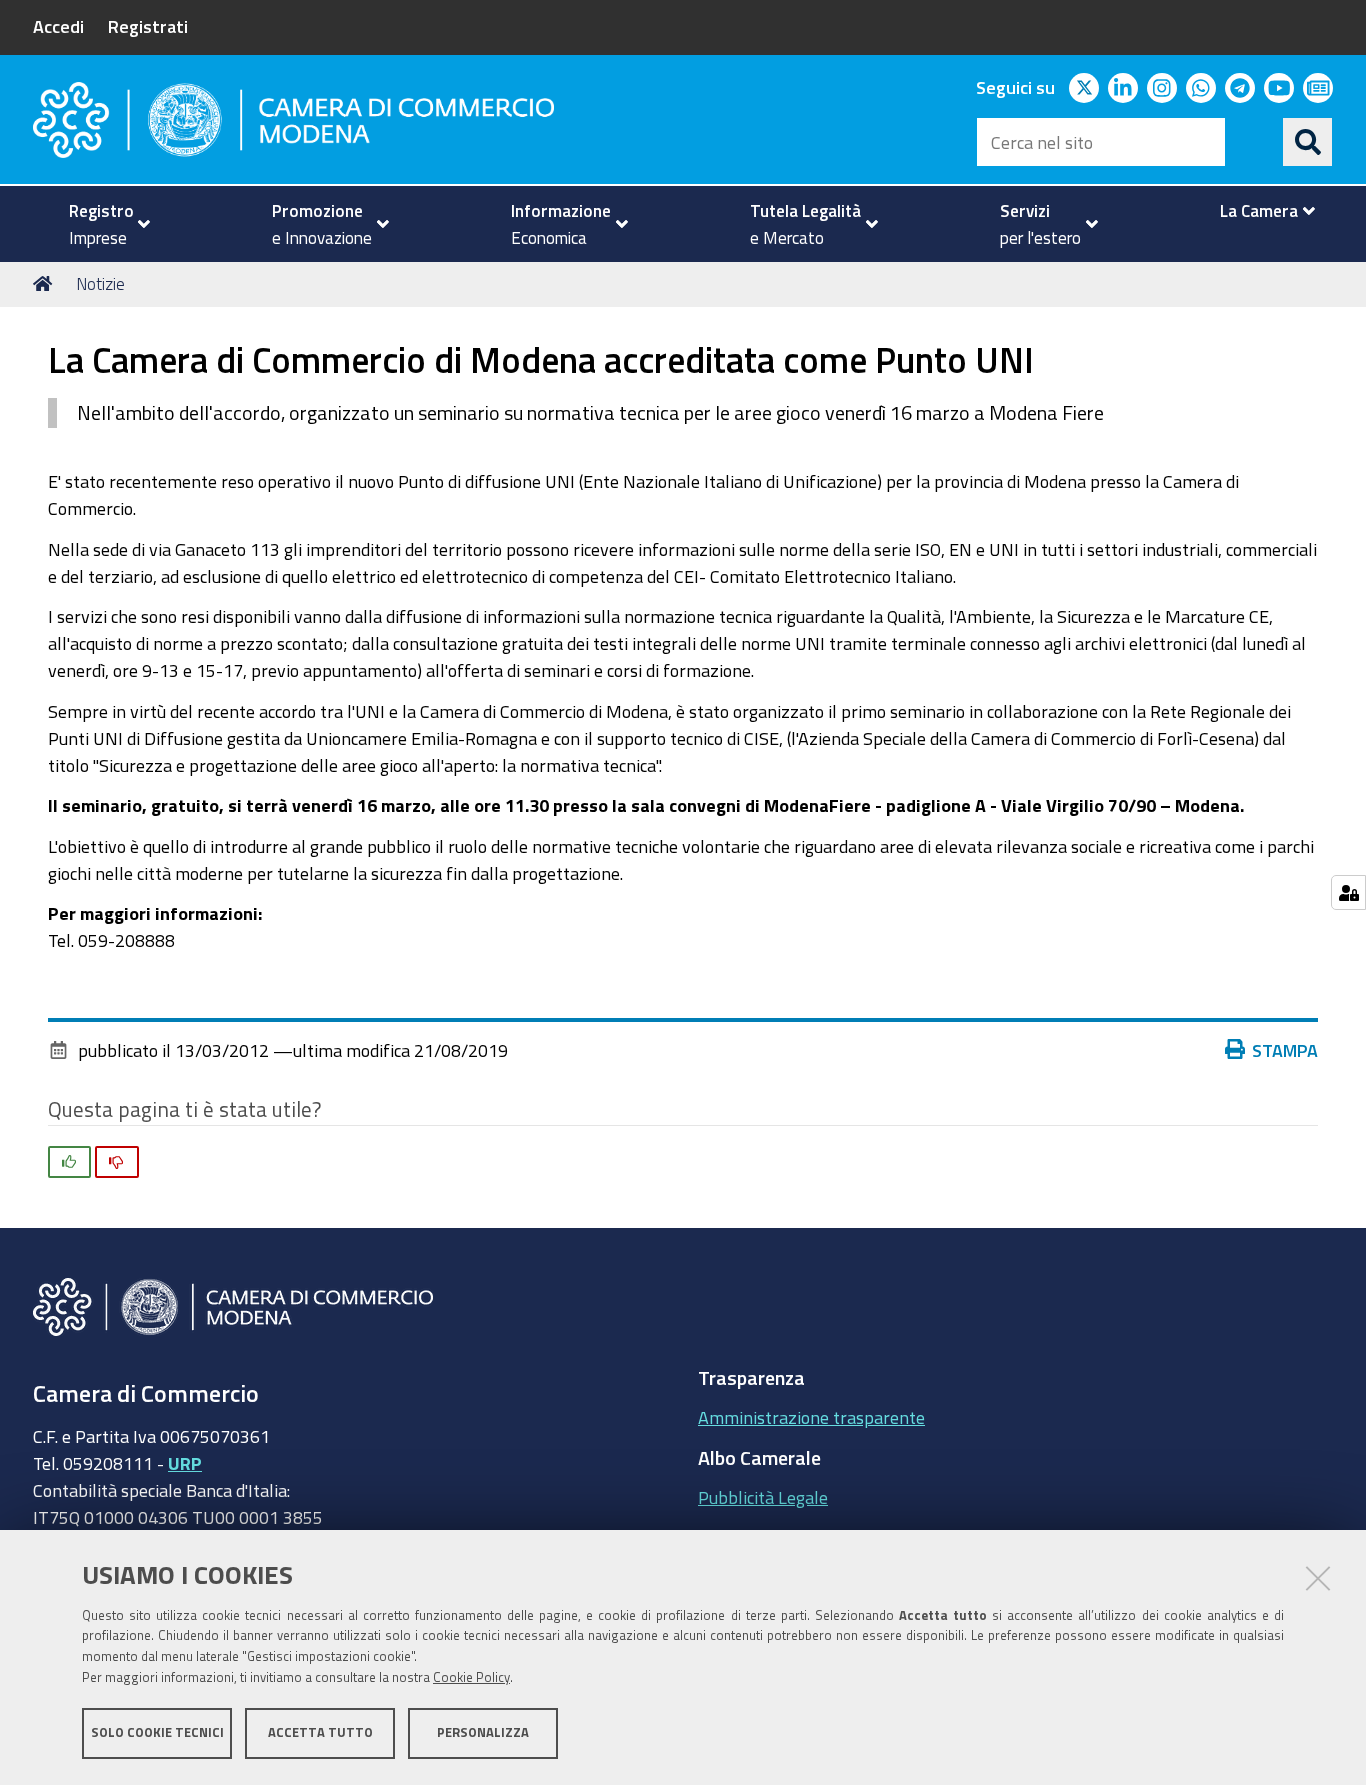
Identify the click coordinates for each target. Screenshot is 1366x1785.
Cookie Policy (471, 1677)
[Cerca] (1308, 142)
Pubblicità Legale (763, 1497)
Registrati (148, 26)
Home (46, 284)
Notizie (100, 283)
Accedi (58, 26)
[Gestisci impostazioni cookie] (1348, 892)
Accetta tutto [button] (320, 1732)
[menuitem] (101, 224)
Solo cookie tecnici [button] (157, 1732)
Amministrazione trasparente (811, 1417)
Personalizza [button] (483, 1732)
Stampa (1285, 1050)
